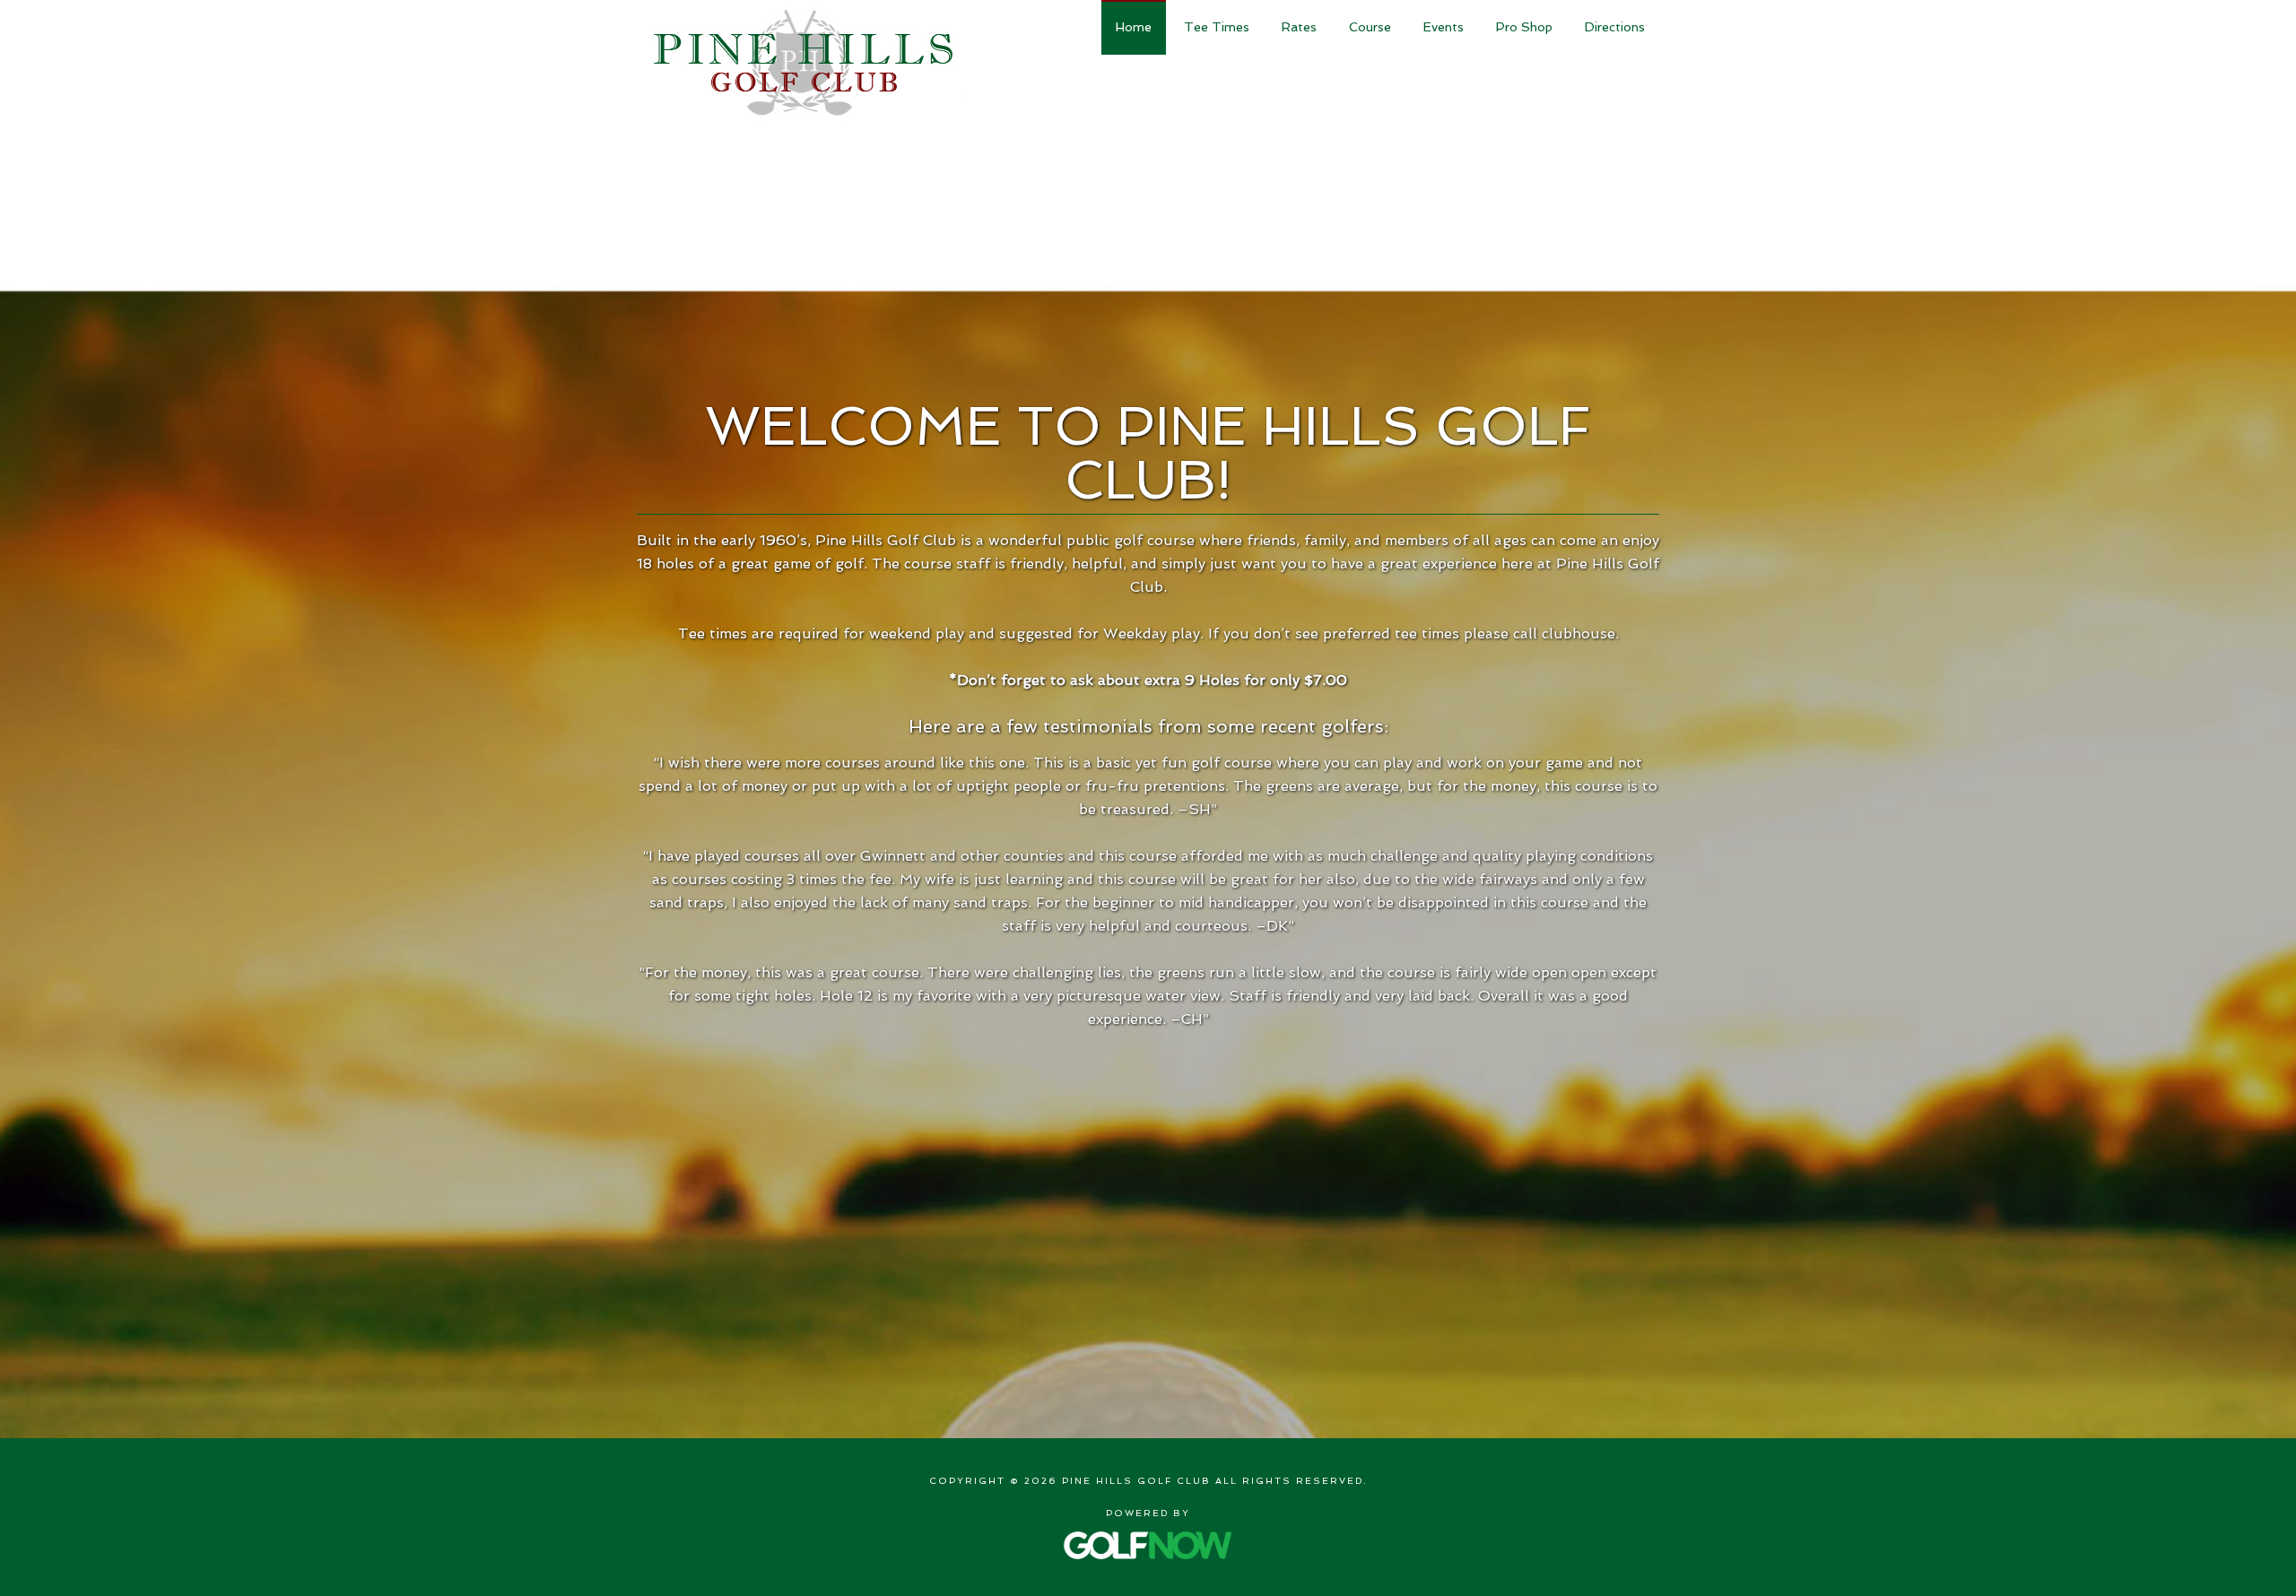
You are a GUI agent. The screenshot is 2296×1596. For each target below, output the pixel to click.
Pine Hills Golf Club (802, 62)
